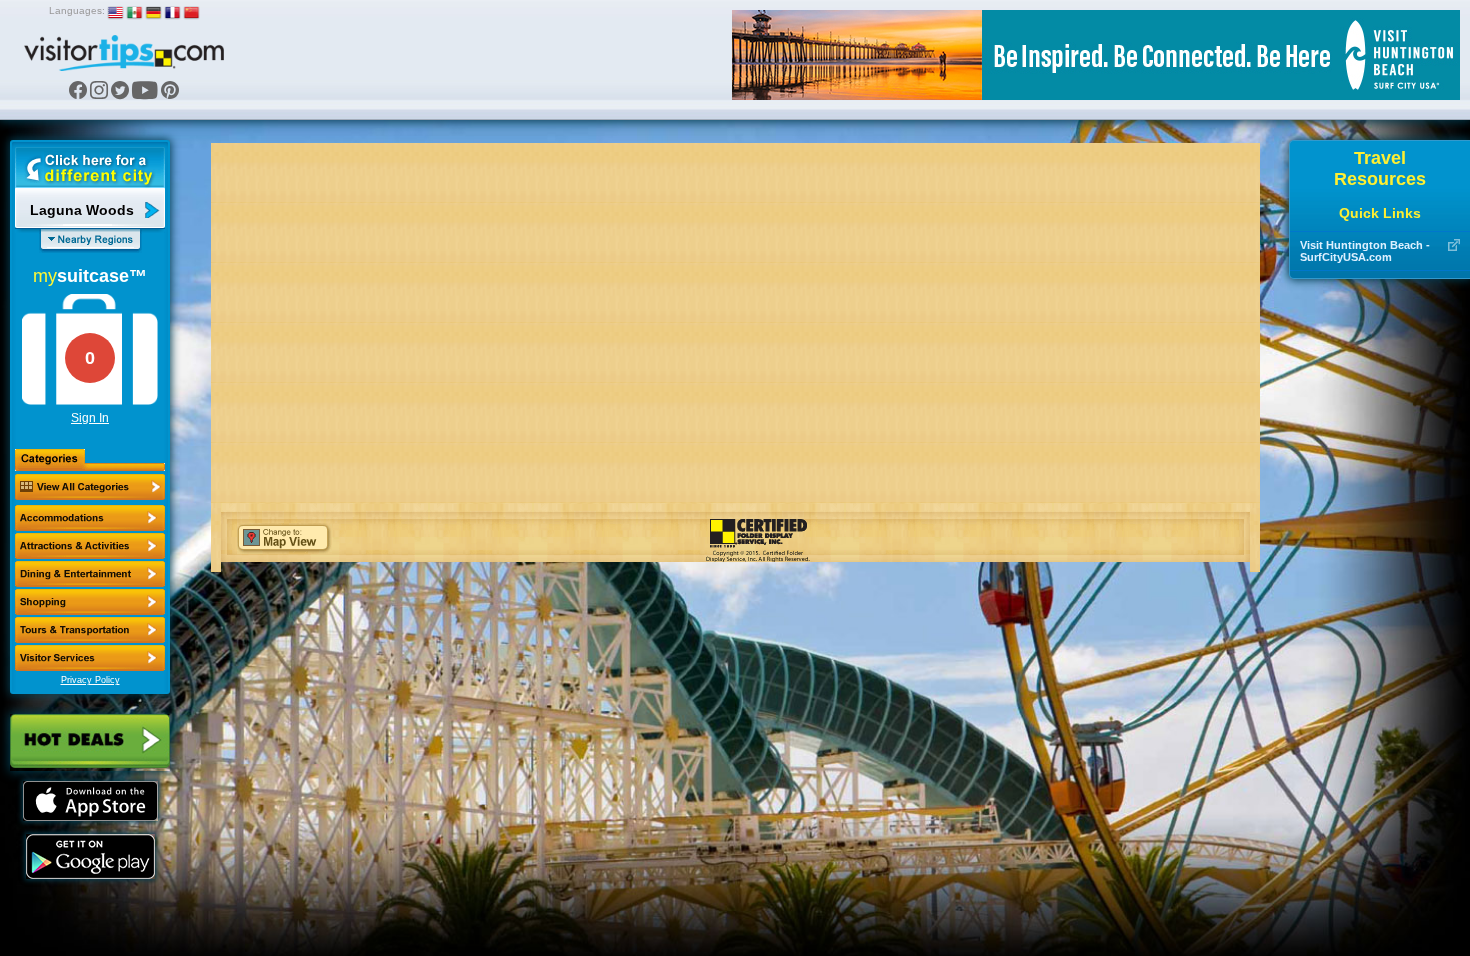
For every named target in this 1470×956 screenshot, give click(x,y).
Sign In (90, 418)
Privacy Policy (90, 680)
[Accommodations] (90, 518)
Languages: (77, 10)
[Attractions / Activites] (90, 546)
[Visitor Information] (90, 658)
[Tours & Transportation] (90, 630)
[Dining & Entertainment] (90, 574)
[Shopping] (90, 602)
